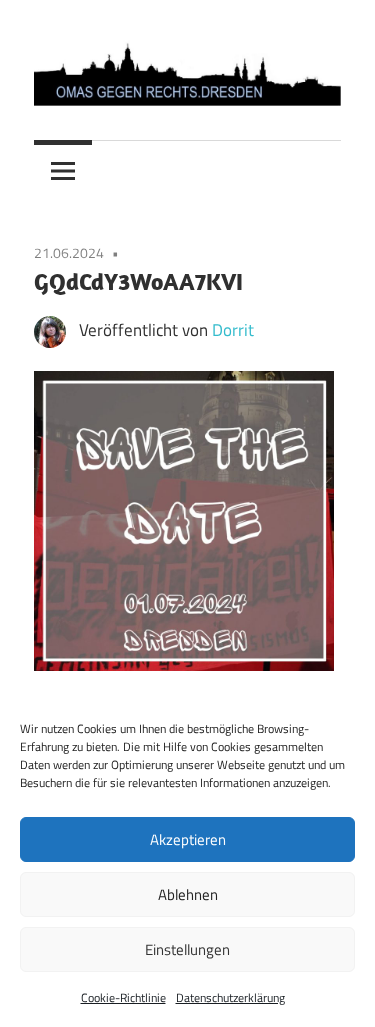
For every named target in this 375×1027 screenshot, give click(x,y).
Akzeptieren (188, 839)
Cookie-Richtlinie (123, 997)
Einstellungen (187, 949)
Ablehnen (188, 894)
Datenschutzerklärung (230, 997)
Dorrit (233, 330)
